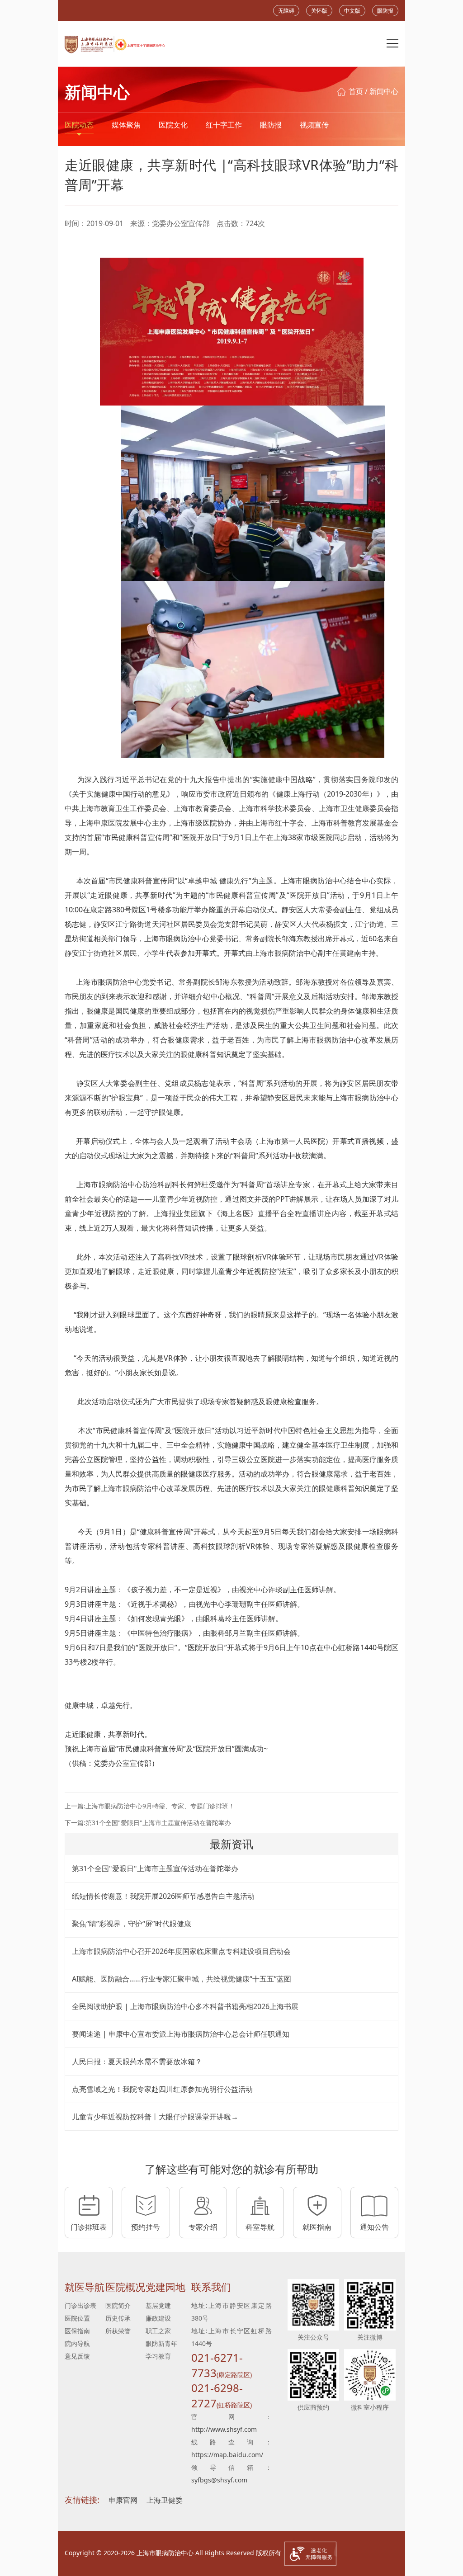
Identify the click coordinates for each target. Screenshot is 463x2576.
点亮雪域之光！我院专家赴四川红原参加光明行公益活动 (162, 2089)
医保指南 (77, 2331)
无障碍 (286, 11)
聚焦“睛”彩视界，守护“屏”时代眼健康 (132, 1924)
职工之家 (158, 2331)
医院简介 (118, 2305)
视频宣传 (314, 125)
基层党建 (158, 2305)
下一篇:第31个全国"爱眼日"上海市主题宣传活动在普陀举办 (148, 1823)
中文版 (352, 11)
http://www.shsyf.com (224, 2429)
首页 (356, 91)
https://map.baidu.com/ (227, 2455)
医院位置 (77, 2318)
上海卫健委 (165, 2500)
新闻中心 (384, 91)
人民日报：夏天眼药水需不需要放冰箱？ (137, 2062)
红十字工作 (224, 125)
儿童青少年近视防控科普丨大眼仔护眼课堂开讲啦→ (155, 2117)
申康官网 (123, 2500)
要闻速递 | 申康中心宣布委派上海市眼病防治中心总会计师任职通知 (181, 2034)
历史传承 (118, 2318)
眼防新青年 (161, 2343)
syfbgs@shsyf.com (219, 2480)
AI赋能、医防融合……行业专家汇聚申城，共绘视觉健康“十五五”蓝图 (182, 1979)
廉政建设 (158, 2318)
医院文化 (173, 125)
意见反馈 (77, 2356)
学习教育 (158, 2356)
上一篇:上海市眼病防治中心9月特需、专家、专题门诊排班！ (150, 1806)
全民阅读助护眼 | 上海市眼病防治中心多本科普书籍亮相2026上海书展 (185, 2006)
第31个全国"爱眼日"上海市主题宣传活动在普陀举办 (155, 1868)
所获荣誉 (118, 2331)
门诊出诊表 (80, 2305)
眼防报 (385, 11)
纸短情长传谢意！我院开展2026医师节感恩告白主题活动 (163, 1896)
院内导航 (77, 2343)
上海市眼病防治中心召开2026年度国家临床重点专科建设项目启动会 (181, 1951)
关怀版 (319, 11)
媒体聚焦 (126, 125)
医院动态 (79, 125)
